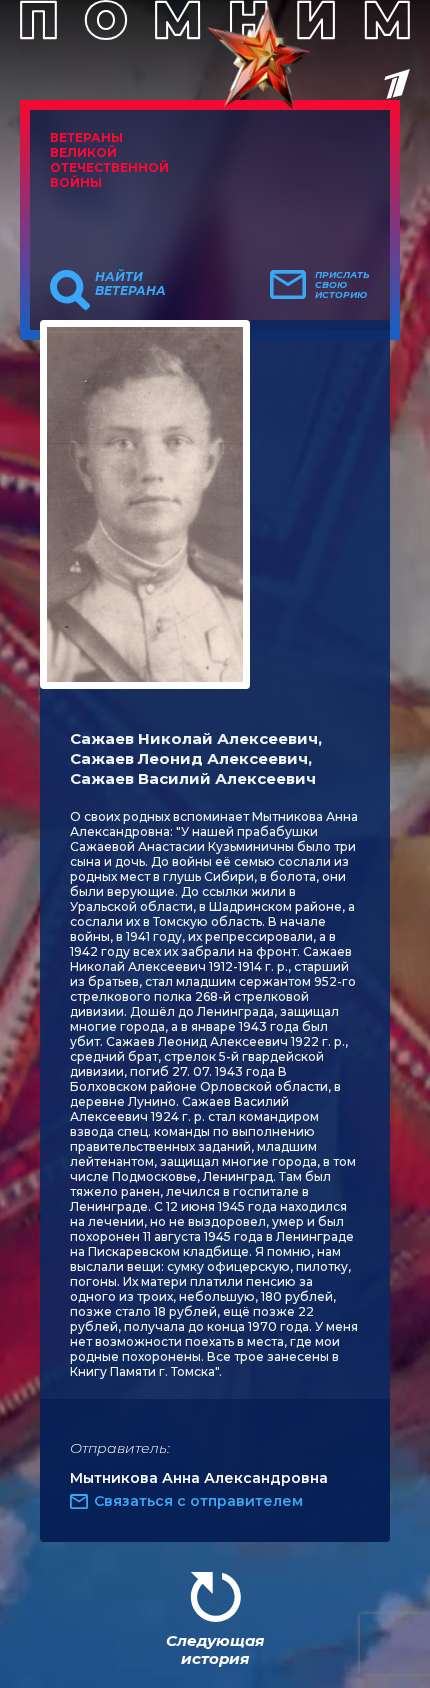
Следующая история (215, 1649)
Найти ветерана (130, 284)
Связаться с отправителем (198, 1501)
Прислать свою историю (342, 285)
